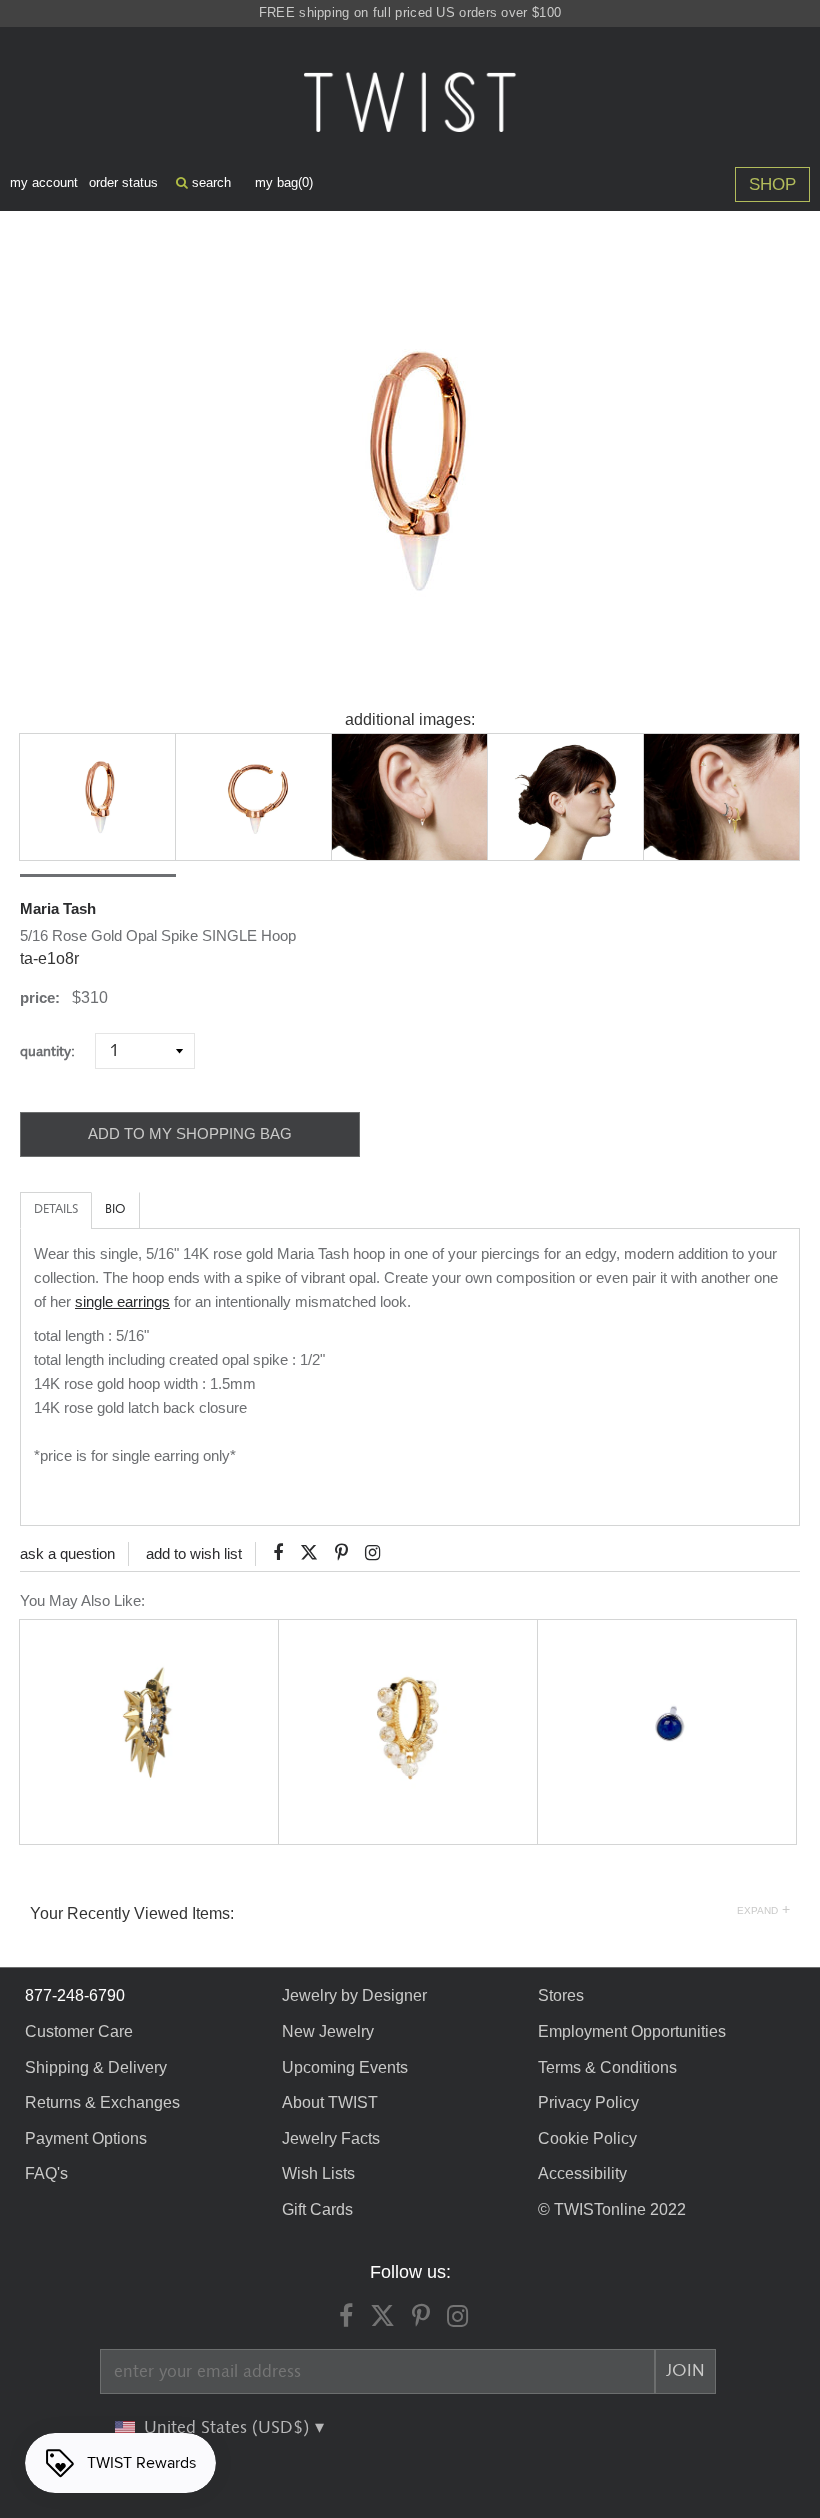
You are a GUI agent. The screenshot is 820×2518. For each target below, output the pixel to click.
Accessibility (582, 2173)
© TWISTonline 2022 (612, 2209)
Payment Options (86, 2138)
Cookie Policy (587, 2138)
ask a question (67, 1553)
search (209, 182)
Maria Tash (58, 908)
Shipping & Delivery (96, 2067)
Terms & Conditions (607, 2067)
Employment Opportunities (632, 2031)
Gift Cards (317, 2209)
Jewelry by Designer (354, 1995)
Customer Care (79, 2031)
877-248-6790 (75, 1995)
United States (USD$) (229, 2428)
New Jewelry (328, 2031)
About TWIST (330, 2102)
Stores (561, 1995)
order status (123, 182)
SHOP (772, 184)
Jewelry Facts (331, 2138)
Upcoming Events (345, 2067)
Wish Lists (318, 2173)
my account (44, 182)
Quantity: (55, 1051)
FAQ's (46, 2173)
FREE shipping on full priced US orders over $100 (410, 12)
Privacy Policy (588, 2102)
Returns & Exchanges (102, 2102)
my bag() (284, 182)
